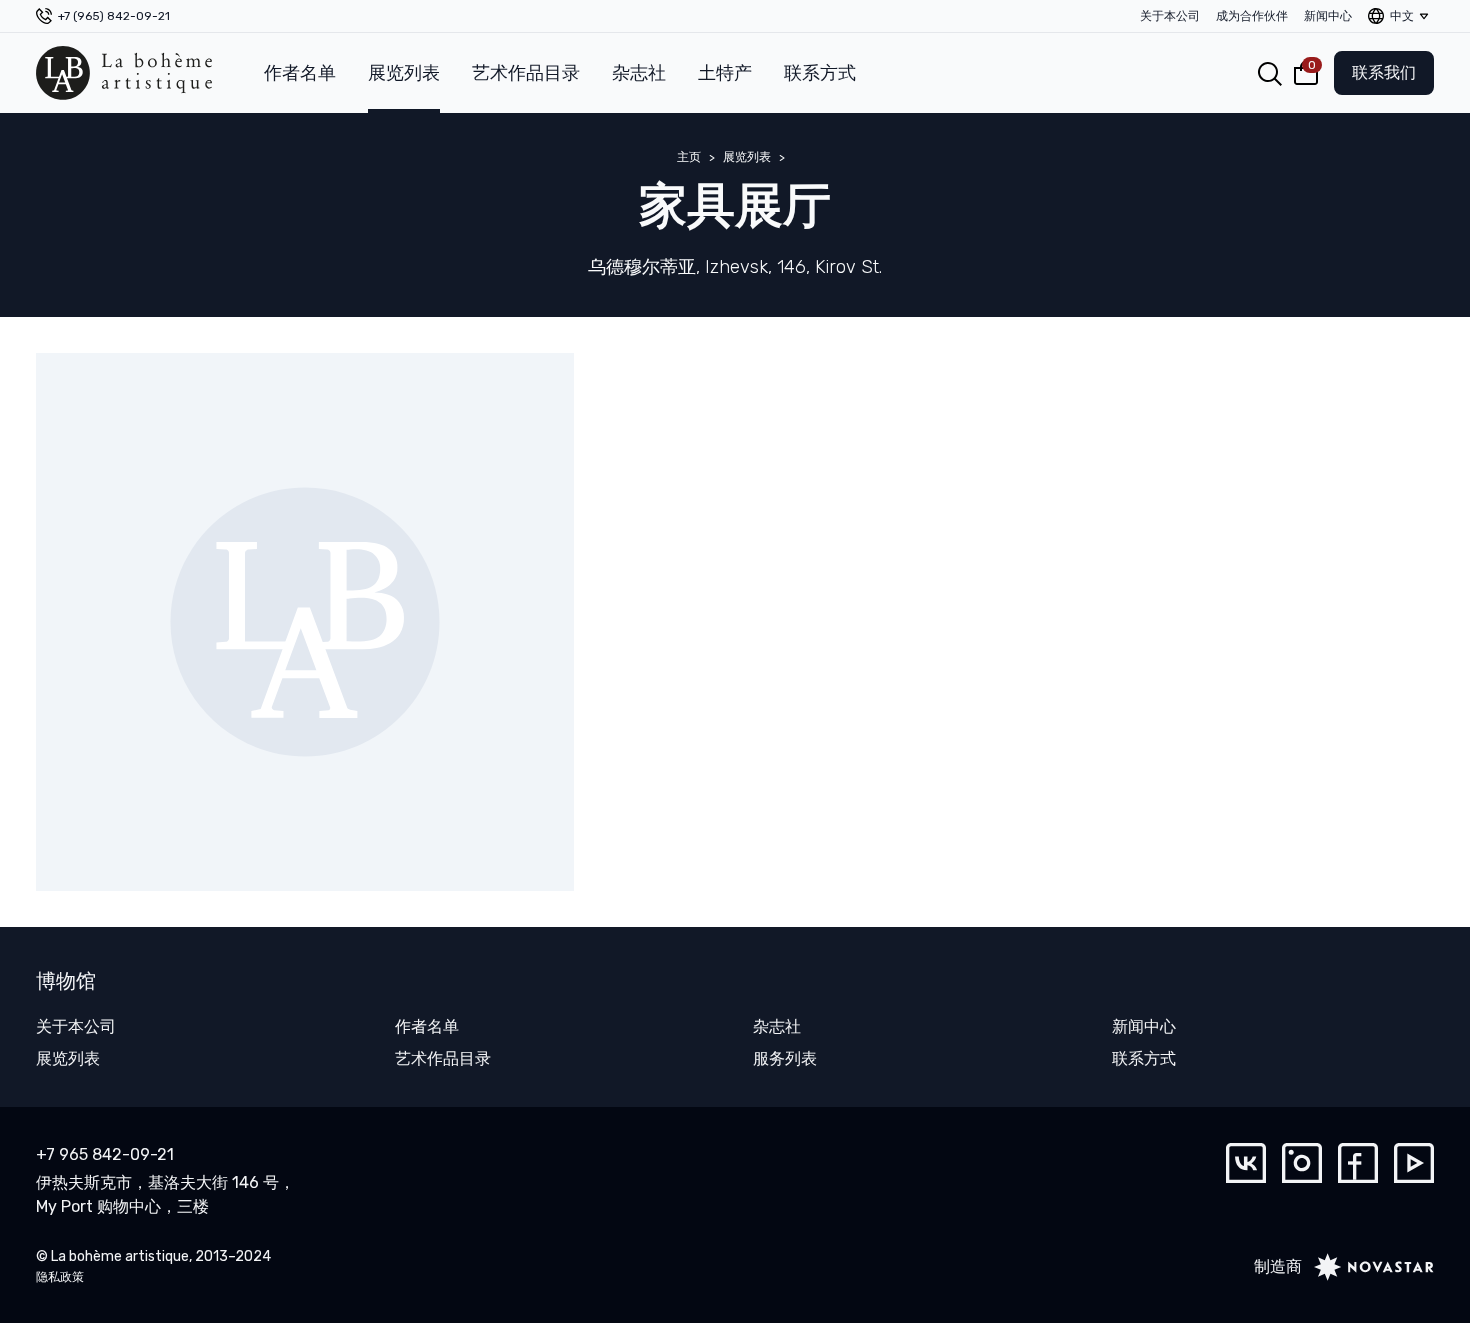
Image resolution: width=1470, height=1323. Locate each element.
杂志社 (639, 73)
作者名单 (300, 73)
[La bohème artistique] (124, 73)
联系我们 (1384, 72)
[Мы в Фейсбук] (1358, 1163)
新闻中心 (1328, 16)
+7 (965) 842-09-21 (114, 16)
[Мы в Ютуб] (1414, 1163)
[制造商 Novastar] (1368, 1267)
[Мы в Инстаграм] (1302, 1163)
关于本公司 (1170, 16)
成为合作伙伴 (1252, 16)
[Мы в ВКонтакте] (1246, 1163)
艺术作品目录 (526, 73)
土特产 (725, 73)
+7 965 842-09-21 (105, 1154)
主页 (689, 157)
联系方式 (820, 73)
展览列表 (404, 73)
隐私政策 (60, 1277)
